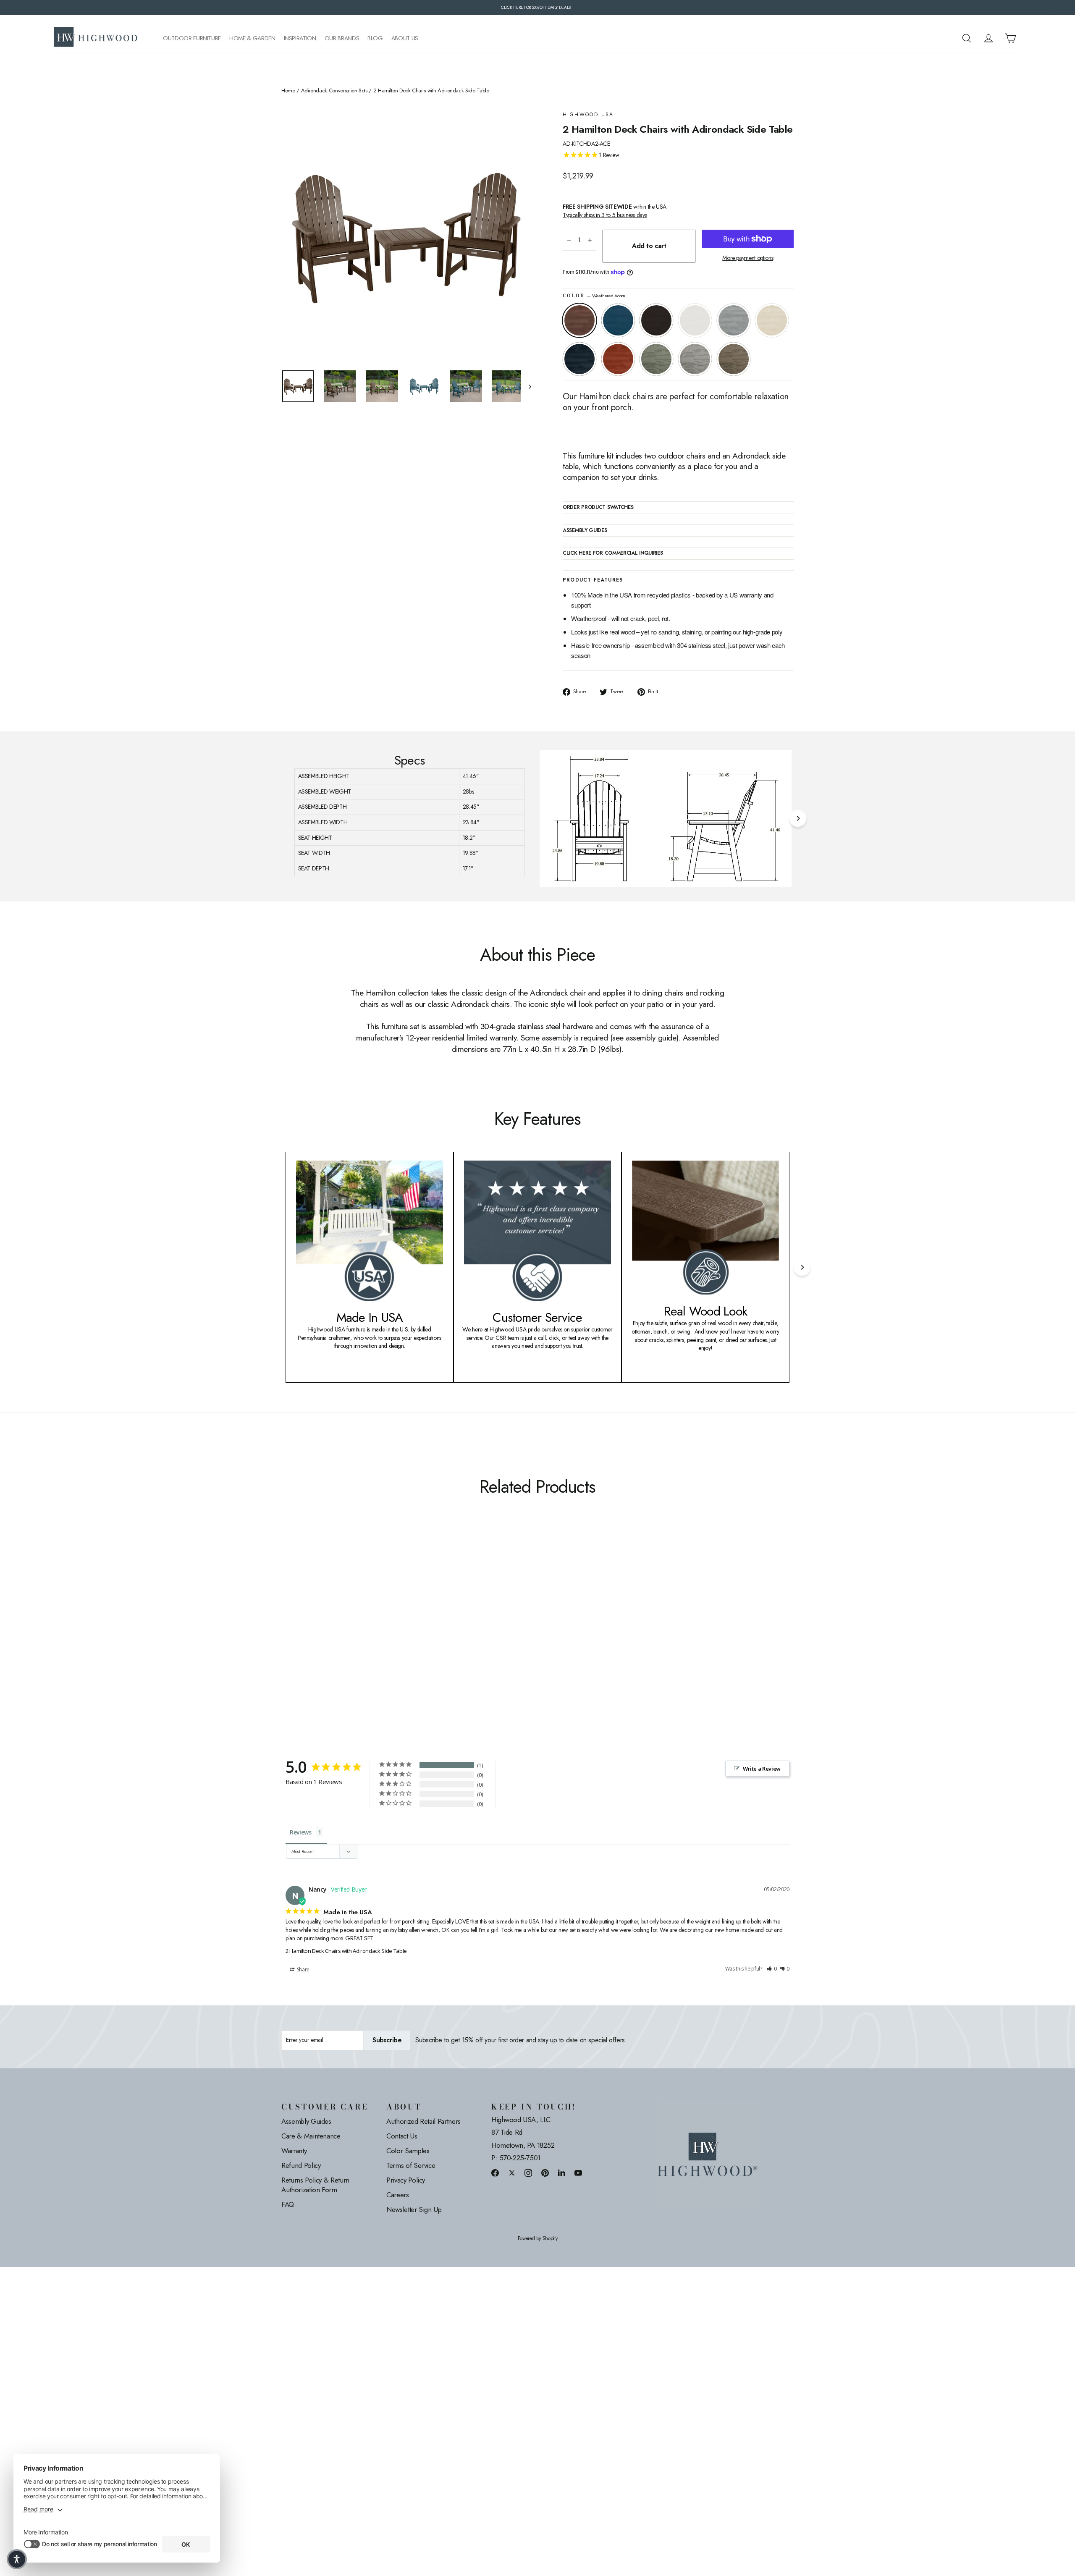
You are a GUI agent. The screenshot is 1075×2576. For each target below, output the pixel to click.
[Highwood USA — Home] (96, 38)
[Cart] (1010, 38)
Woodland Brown (734, 359)
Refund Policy (301, 2165)
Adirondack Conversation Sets (334, 91)
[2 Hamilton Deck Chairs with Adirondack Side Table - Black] (308, 1629)
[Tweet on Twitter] (512, 2173)
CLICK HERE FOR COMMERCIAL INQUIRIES (613, 553)
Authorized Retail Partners (423, 2121)
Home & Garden (252, 38)
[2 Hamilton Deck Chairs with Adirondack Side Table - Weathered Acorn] (287, 1629)
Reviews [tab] (301, 1832)
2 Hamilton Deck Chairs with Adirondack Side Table (346, 1951)
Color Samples (408, 2151)
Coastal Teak (734, 320)
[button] (772, 1969)
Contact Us (402, 2136)
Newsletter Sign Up (414, 2209)
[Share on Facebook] (495, 2173)
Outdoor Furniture (192, 38)
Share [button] (303, 1969)
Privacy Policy (406, 2180)
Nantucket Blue (618, 320)
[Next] (798, 818)
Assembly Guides (306, 2121)
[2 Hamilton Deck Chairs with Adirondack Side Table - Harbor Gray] (381, 1629)
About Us (405, 38)
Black (656, 320)
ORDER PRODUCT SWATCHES (598, 508)
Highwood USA (588, 115)
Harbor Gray (695, 359)
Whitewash (772, 320)
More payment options (748, 258)
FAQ (288, 2204)
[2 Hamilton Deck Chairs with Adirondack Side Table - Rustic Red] (360, 1629)
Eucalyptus (656, 359)
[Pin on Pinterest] (545, 2173)
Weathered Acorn (579, 320)
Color (594, 296)
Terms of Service (411, 2165)
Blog (375, 38)
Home (288, 91)
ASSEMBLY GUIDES (585, 531)
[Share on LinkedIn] (562, 2173)
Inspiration (300, 38)
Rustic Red (618, 359)
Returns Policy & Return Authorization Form (315, 2185)
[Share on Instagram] (528, 2173)
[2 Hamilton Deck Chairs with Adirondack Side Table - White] (318, 1629)
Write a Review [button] (762, 1769)
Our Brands (342, 38)
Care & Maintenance (311, 2136)
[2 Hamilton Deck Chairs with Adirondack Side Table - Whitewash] (339, 1629)
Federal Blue (579, 359)
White (695, 320)
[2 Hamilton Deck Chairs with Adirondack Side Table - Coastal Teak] (329, 1629)
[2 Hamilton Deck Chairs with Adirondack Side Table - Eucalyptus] (371, 1629)
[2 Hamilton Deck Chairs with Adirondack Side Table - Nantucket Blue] (297, 1629)
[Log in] (988, 38)
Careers (398, 2195)
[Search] (967, 38)
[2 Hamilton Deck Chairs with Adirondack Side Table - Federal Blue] (350, 1629)
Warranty (294, 2151)
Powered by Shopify (538, 2239)
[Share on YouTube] (578, 2173)
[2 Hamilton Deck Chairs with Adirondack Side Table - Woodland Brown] (392, 1629)
